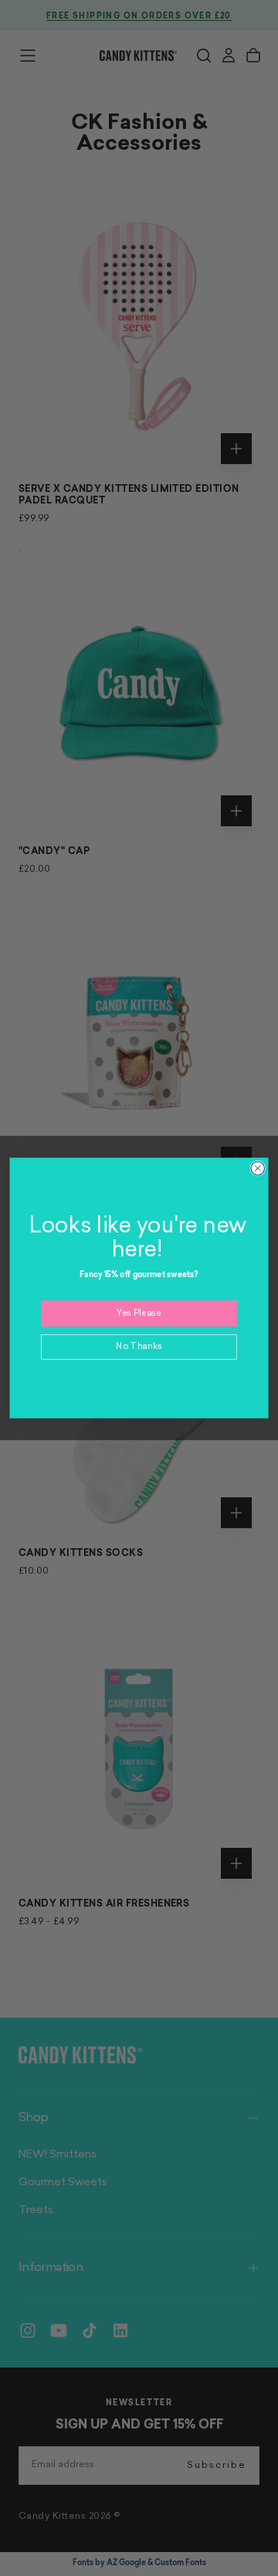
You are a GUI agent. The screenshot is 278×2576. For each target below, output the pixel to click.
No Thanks (139, 1346)
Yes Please (139, 1313)
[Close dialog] (258, 1168)
